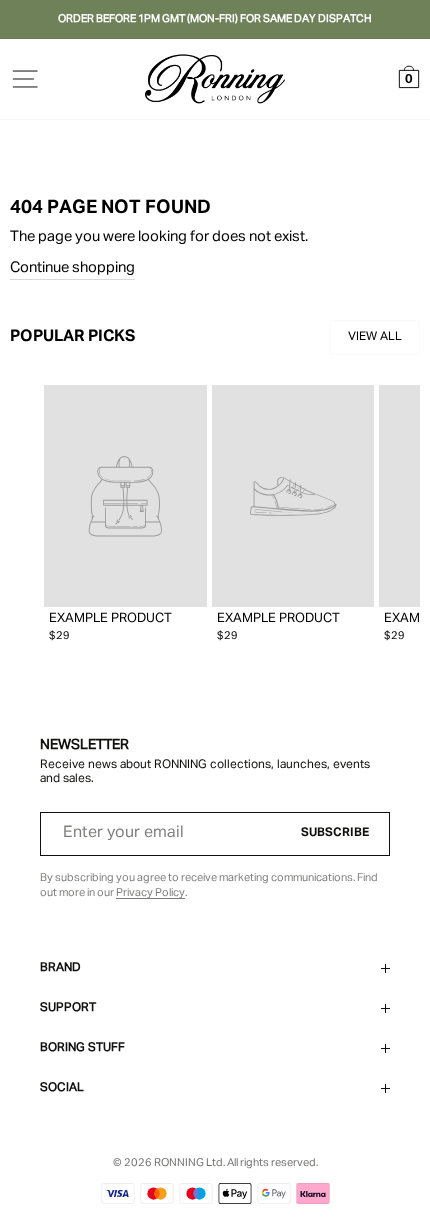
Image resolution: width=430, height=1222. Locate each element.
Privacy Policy (150, 892)
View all (375, 337)
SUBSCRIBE (335, 833)
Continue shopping (72, 268)
